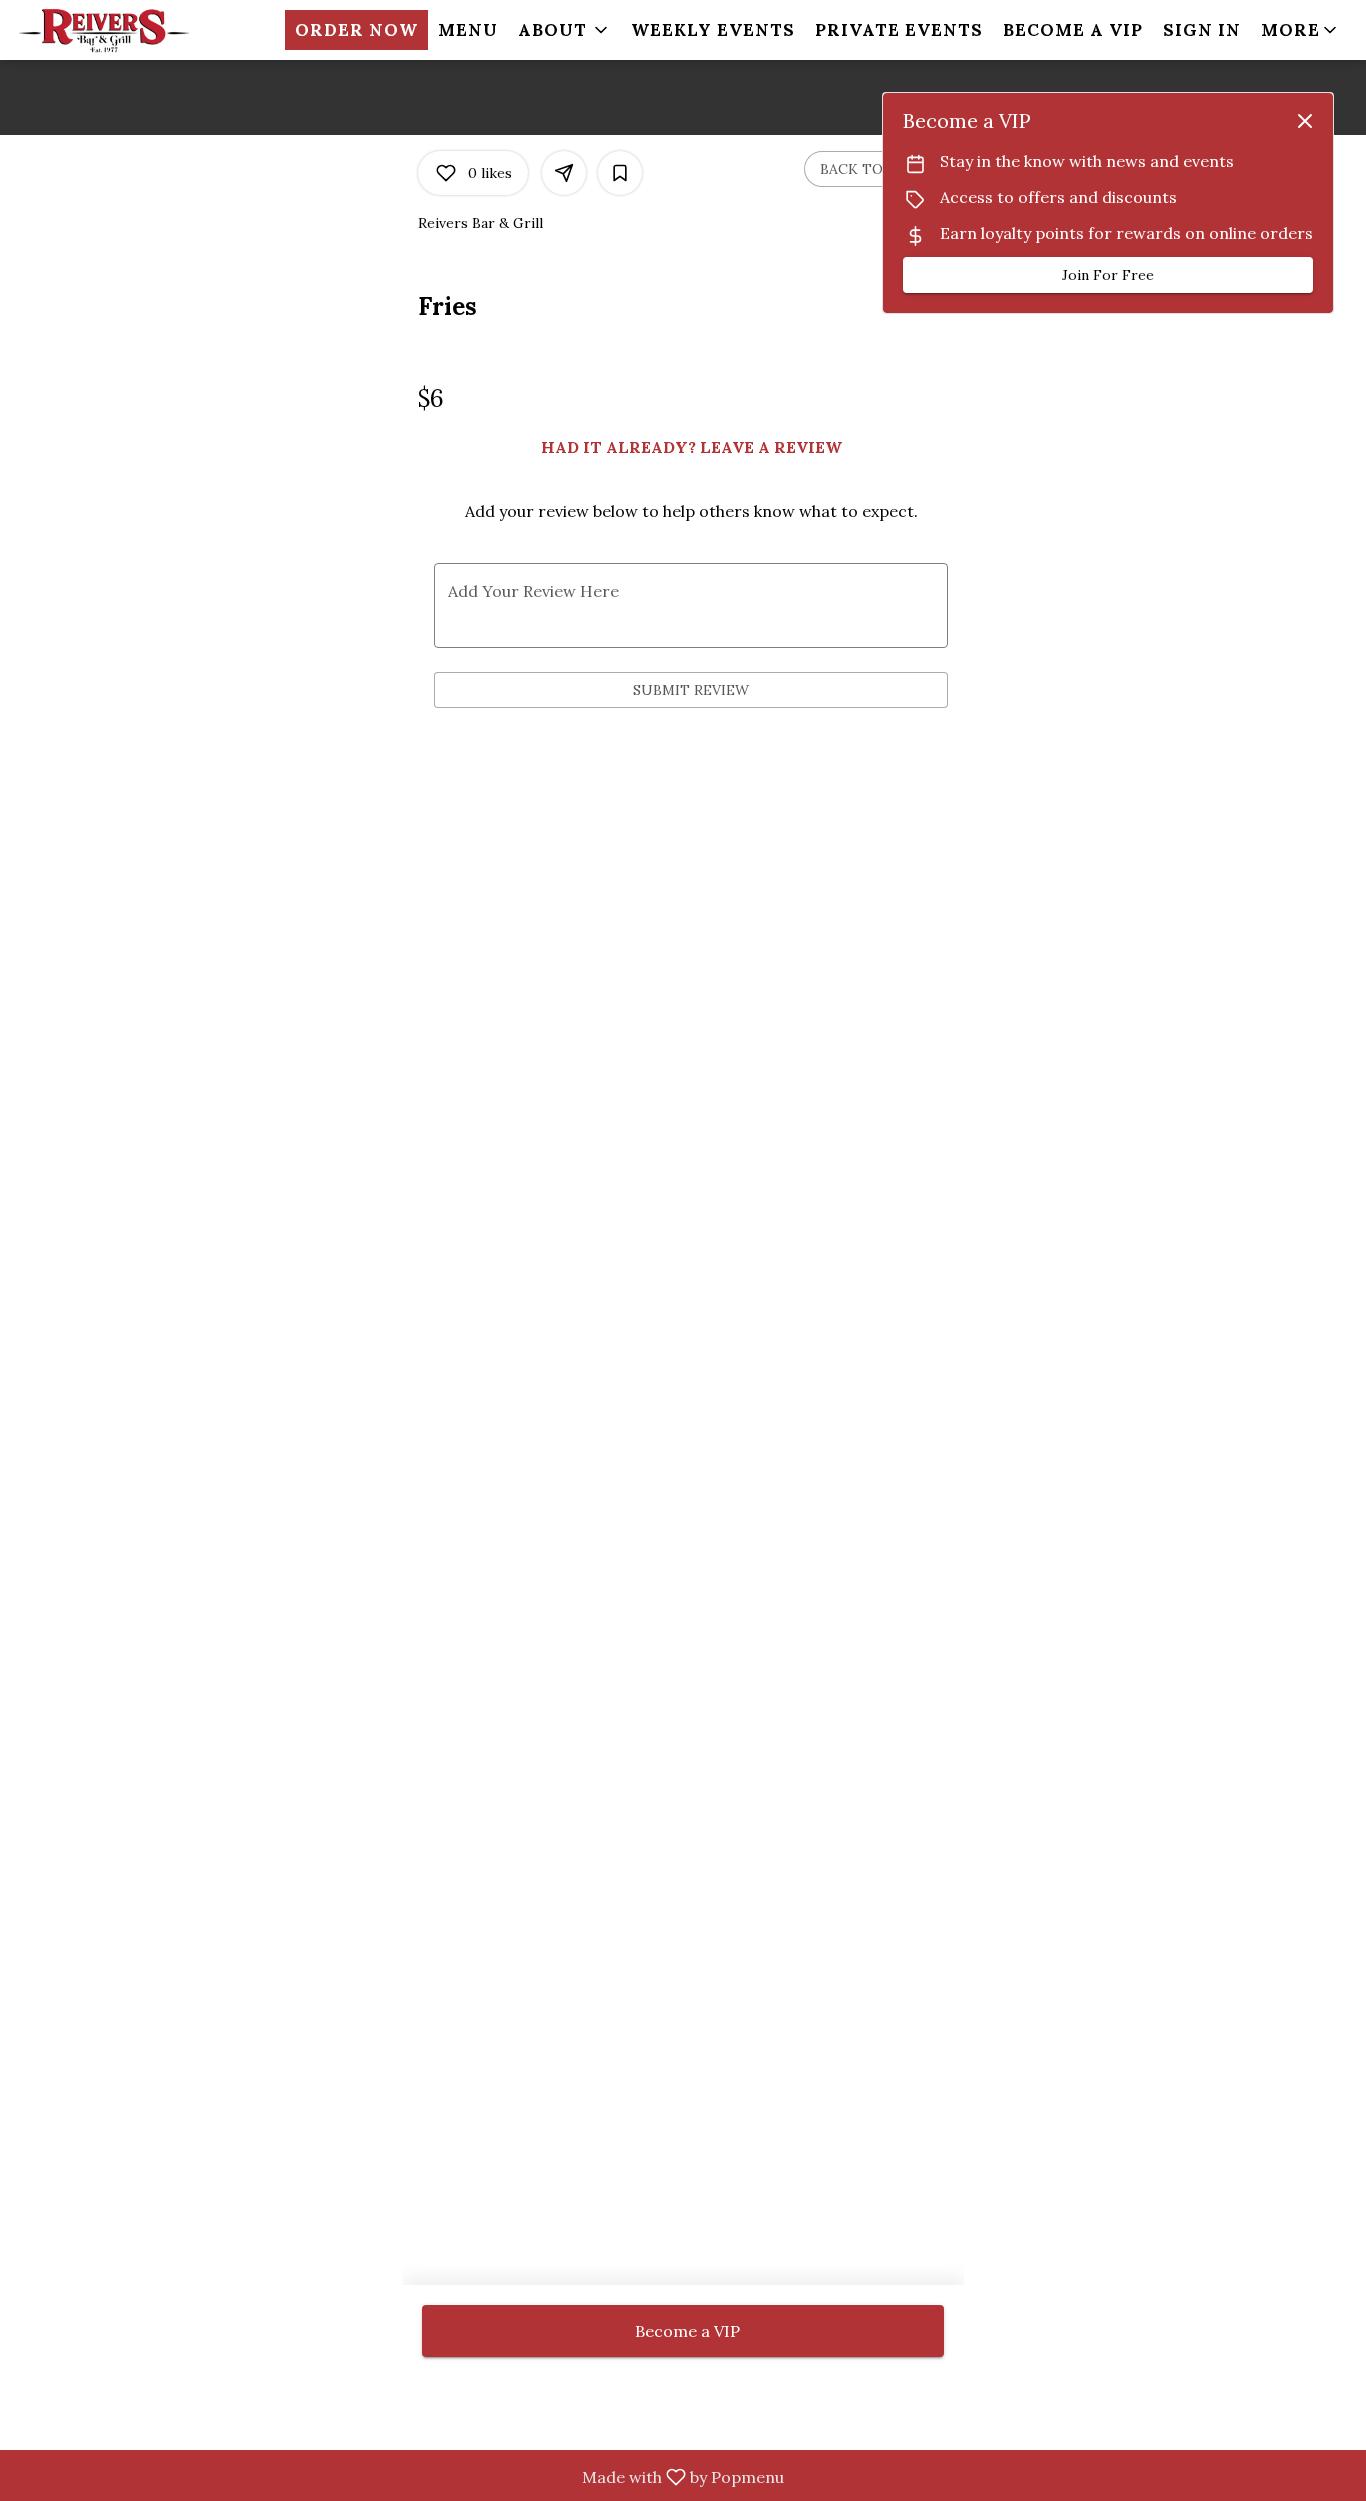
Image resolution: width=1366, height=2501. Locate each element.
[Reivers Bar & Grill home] (106, 30)
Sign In (1202, 30)
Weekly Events (713, 30)
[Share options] (564, 173)
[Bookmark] (620, 173)
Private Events (899, 30)
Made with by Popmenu (399, 2477)
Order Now (356, 30)
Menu (468, 30)
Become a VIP (1073, 30)
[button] (564, 30)
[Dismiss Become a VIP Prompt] (1305, 121)
